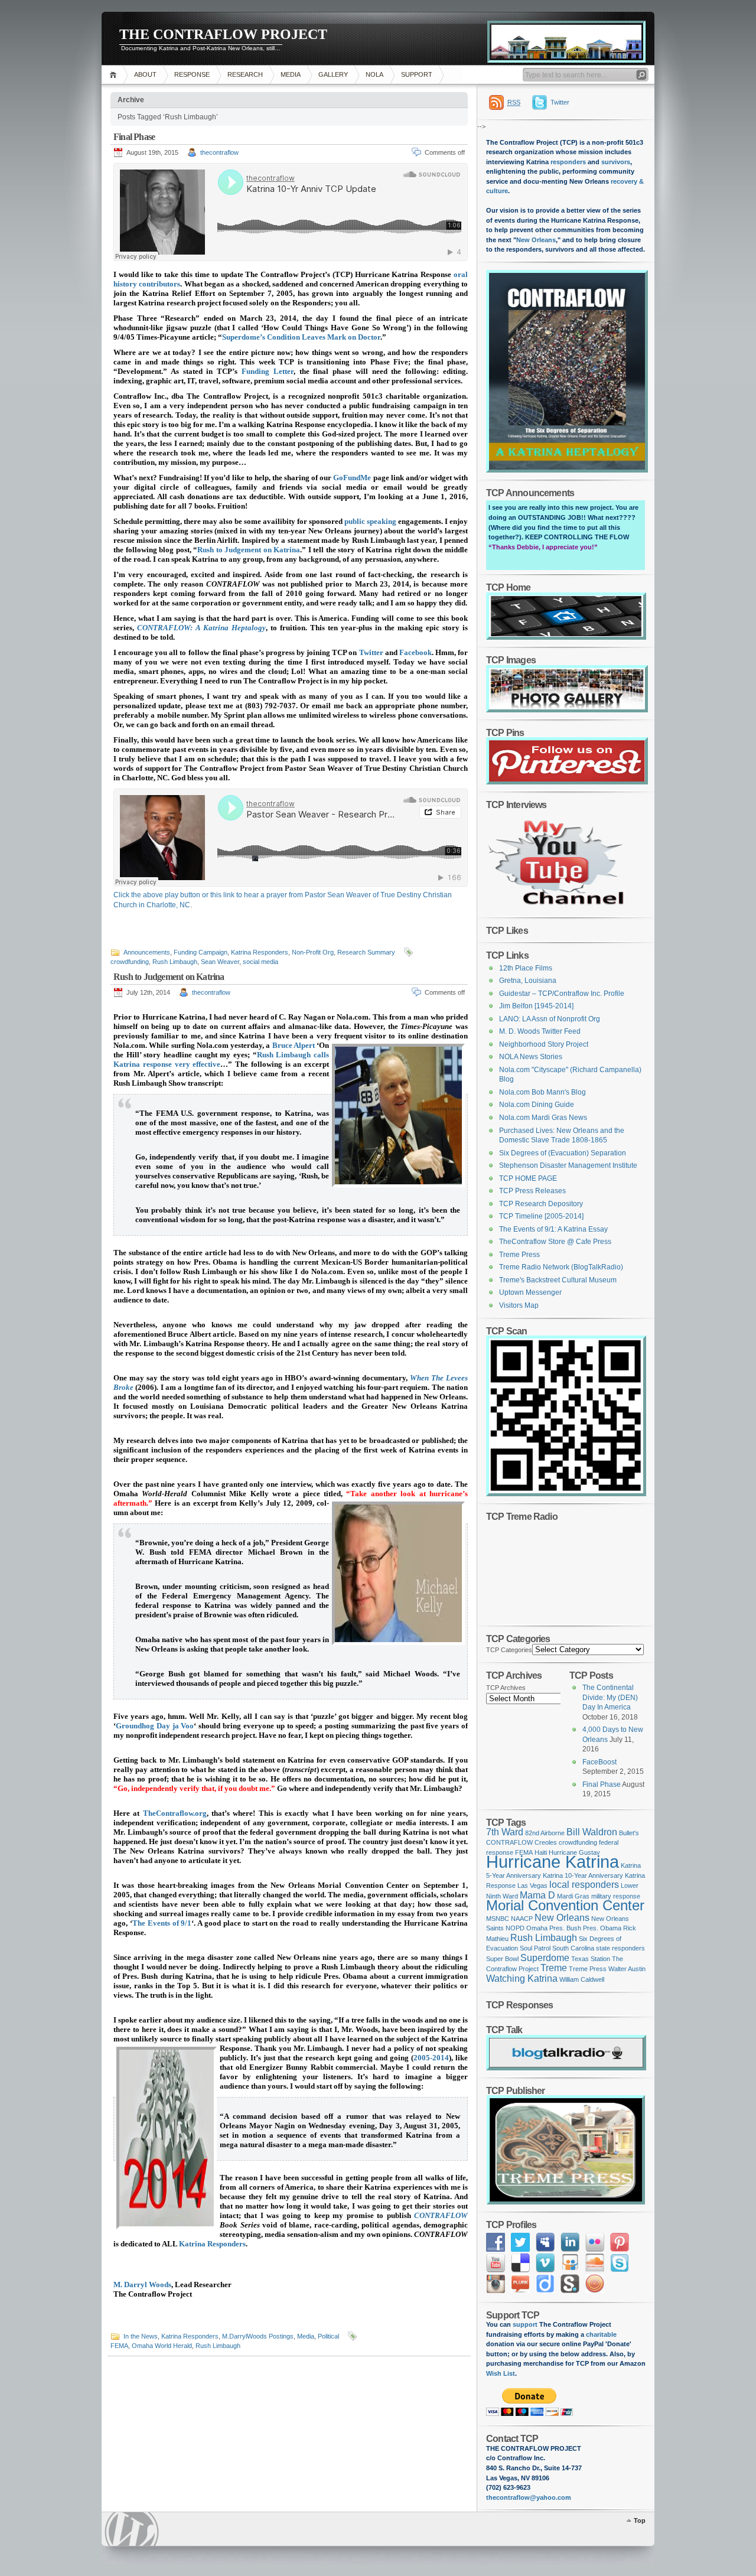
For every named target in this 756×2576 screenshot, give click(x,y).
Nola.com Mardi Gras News (543, 1118)
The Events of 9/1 (162, 1923)
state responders (620, 1948)
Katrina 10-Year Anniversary (583, 1875)
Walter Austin (627, 1969)
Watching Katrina (522, 1979)
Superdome (545, 1958)
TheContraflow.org (175, 1813)
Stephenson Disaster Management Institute (568, 1165)
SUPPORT (417, 74)
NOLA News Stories (531, 1057)
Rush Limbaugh (175, 962)
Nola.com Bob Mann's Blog (542, 1092)
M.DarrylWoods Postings (258, 2336)
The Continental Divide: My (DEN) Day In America (610, 1697)
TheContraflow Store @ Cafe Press (555, 1242)
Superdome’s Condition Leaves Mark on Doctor (301, 337)
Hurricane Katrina (553, 1862)
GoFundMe (352, 478)
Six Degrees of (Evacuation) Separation (563, 1153)
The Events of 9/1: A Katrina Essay (553, 1229)
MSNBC (498, 1919)
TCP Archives (506, 1688)
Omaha (537, 1928)
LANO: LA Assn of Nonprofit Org (550, 1019)
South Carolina (573, 1948)
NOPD (515, 1928)
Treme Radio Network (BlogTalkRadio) (561, 1267)
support (524, 2324)
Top (640, 2520)
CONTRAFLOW (441, 2215)
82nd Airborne (545, 1833)
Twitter (371, 652)
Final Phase (134, 137)
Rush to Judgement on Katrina (249, 550)
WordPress (132, 2529)
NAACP (522, 1919)
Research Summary (366, 952)
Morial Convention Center (565, 1905)
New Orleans (536, 240)
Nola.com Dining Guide (537, 1105)
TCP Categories (509, 1650)
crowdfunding (130, 962)
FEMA (119, 2346)
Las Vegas (532, 1885)
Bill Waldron (592, 1832)
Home (115, 75)
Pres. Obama (602, 1928)
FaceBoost (599, 1762)
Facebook (416, 652)
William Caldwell (582, 1979)
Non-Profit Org (313, 952)
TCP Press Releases (532, 1191)
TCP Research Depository (541, 1204)
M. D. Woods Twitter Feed (540, 1031)
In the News (141, 2336)
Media (306, 2336)
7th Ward (505, 1832)
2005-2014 (431, 2058)
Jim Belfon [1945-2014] (536, 1006)
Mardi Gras (573, 1896)
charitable (601, 2334)
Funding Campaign (201, 952)
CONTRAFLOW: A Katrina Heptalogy (201, 628)
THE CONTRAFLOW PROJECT (223, 34)
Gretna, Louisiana (528, 981)
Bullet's (629, 1833)
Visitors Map (519, 1305)
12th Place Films (526, 968)
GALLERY (333, 74)
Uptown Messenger (530, 1292)
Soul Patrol (535, 1948)
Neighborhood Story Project (544, 1044)
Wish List (501, 2373)
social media (260, 962)
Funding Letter (268, 371)
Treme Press (519, 1255)
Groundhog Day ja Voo (155, 1726)
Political (328, 2336)
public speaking (370, 521)
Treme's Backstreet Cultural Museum (558, 1280)
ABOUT (145, 74)
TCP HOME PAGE (528, 1178)
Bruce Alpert (294, 1045)
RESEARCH (245, 74)
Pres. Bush (565, 1928)
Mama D (537, 1895)
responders (568, 162)
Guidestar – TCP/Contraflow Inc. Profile (562, 994)
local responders (584, 1885)
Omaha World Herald (162, 2346)
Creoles (546, 1842)
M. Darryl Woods (142, 2284)
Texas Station (591, 1959)
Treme (554, 1968)
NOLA (374, 74)
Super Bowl (502, 1959)
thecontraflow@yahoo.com (529, 2497)
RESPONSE (192, 74)
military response (616, 1896)
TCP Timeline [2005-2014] (541, 1216)
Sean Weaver (220, 962)
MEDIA (291, 74)
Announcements (147, 952)
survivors (616, 162)
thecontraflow (219, 152)
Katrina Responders (260, 952)
